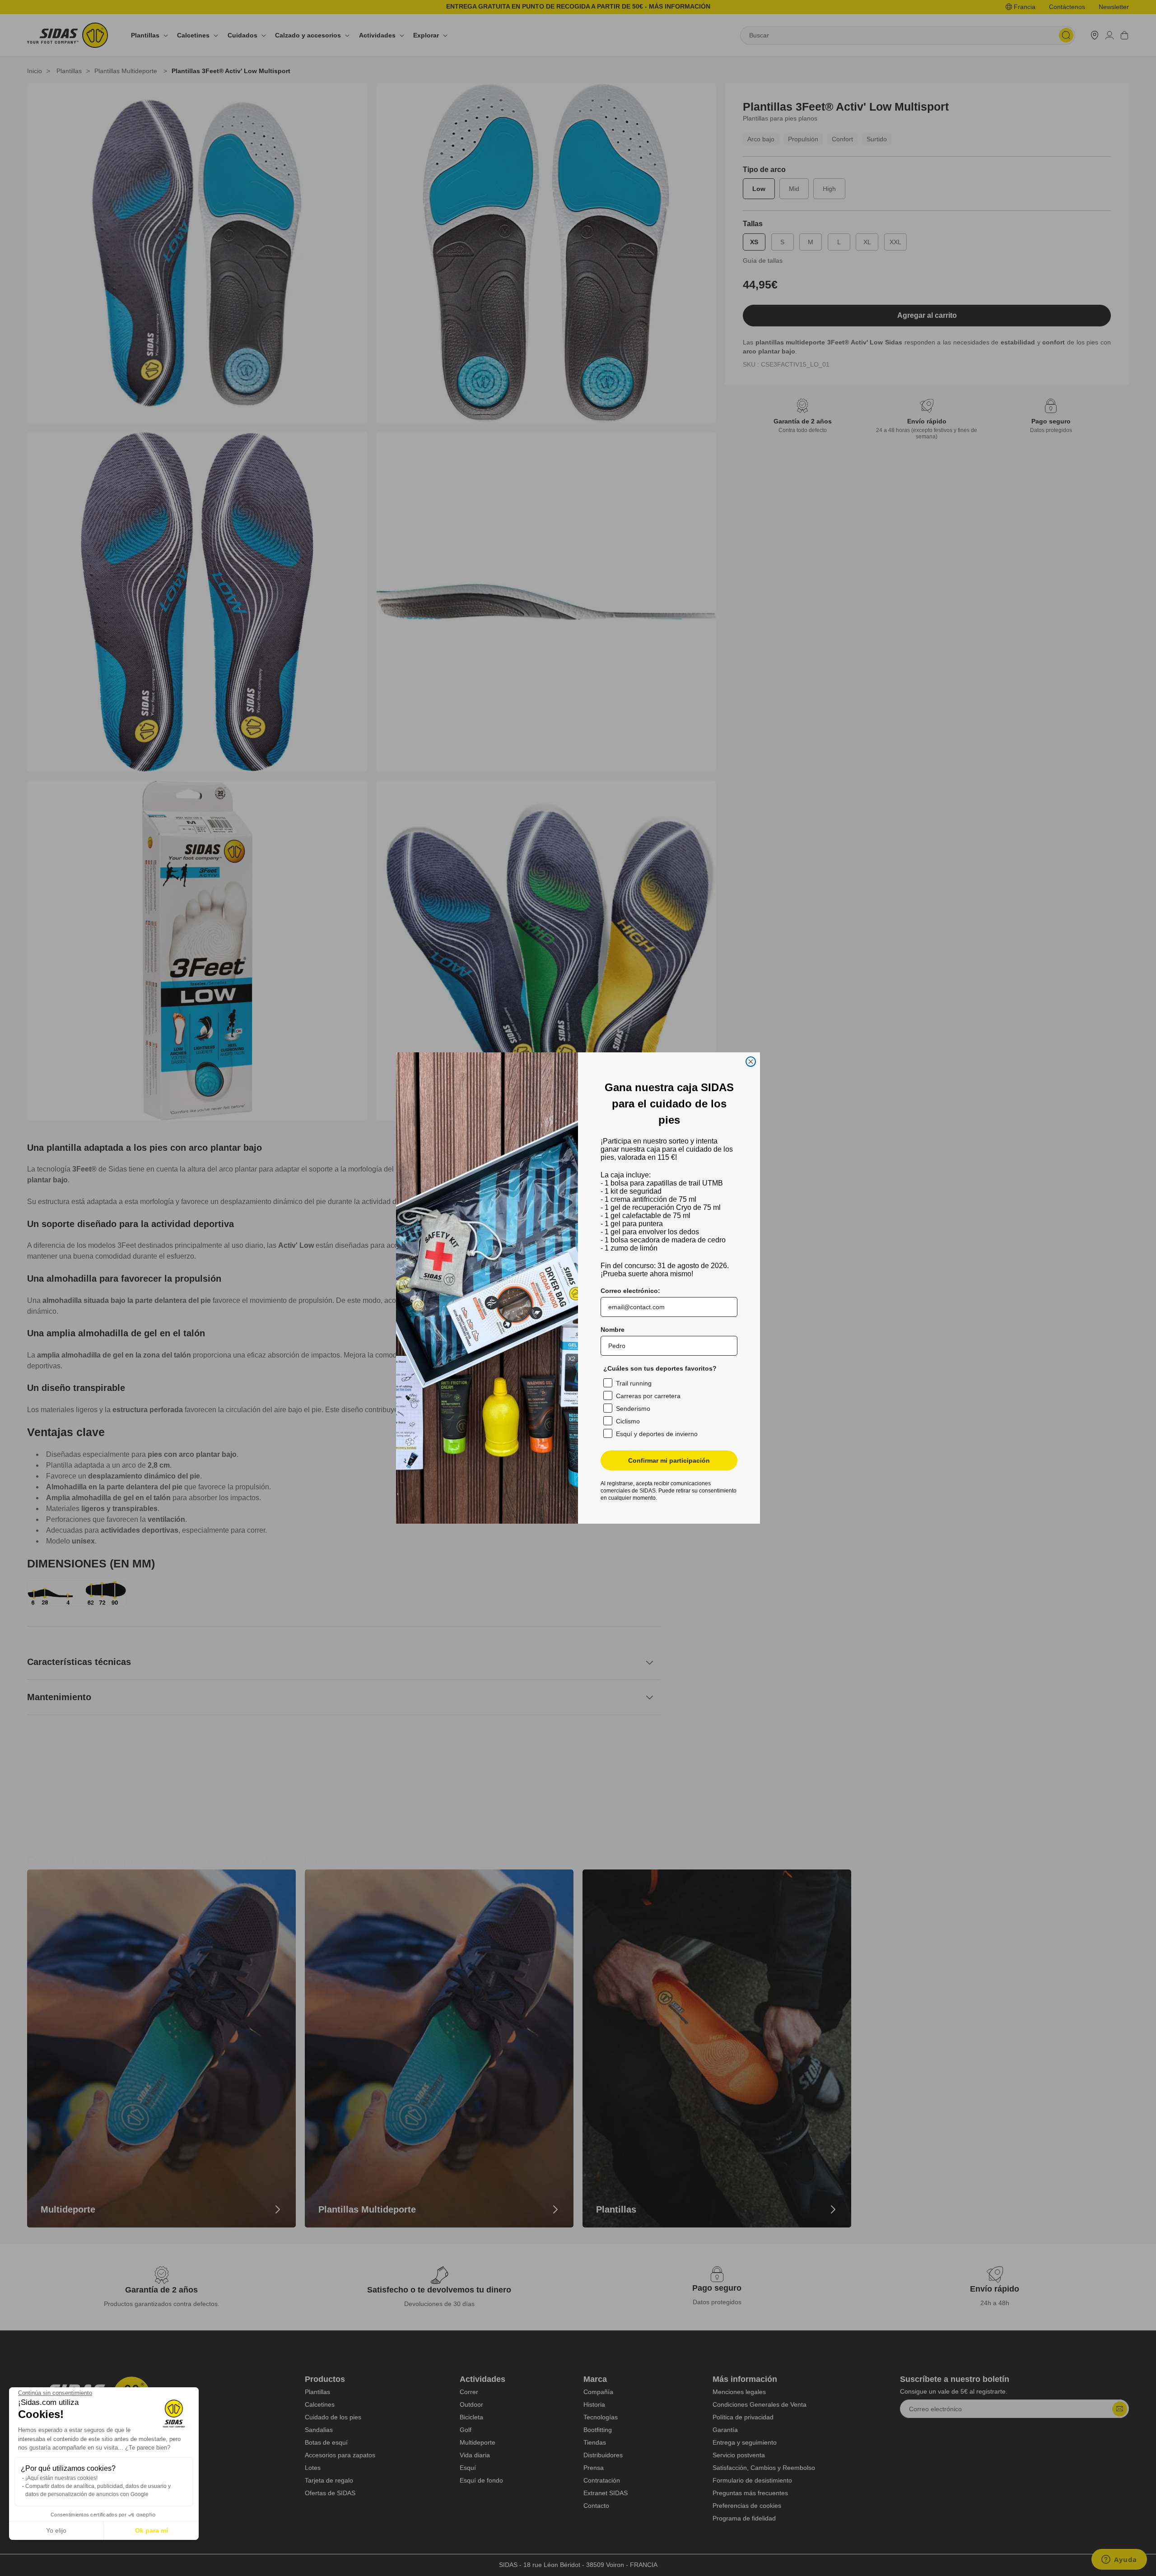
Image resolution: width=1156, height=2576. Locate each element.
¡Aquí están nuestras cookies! (61, 2478)
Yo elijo (56, 2530)
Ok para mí (151, 2530)
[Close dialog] (751, 1062)
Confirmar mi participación (669, 1460)
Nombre (613, 1330)
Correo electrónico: (630, 1291)
